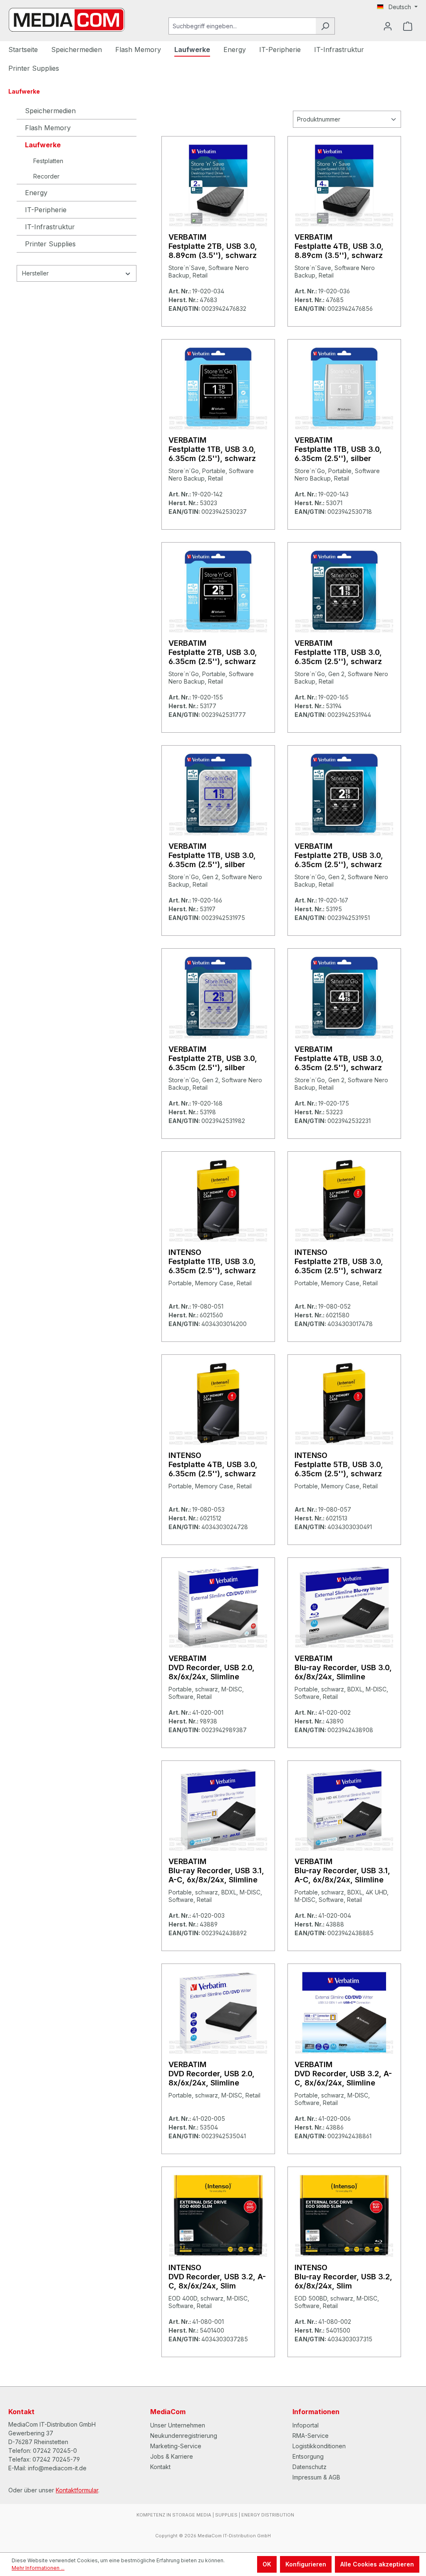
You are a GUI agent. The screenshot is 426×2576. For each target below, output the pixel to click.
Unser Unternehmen (178, 2425)
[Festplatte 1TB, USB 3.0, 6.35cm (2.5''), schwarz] (218, 388)
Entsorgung (308, 2456)
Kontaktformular (77, 2490)
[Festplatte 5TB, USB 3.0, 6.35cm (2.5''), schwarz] (344, 1403)
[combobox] (242, 26)
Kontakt (160, 2467)
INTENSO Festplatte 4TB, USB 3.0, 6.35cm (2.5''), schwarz (213, 1464)
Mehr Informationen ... (38, 2568)
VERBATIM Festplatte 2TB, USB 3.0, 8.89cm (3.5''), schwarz (213, 246)
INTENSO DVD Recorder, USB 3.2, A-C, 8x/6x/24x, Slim (217, 2277)
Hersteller (35, 273)
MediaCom (168, 2412)
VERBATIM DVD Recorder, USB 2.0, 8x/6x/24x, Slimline (212, 1667)
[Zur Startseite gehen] (67, 20)
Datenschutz (310, 2467)
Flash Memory (48, 128)
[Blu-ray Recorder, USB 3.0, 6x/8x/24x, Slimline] (344, 1606)
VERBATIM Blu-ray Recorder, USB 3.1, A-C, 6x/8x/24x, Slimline (216, 1871)
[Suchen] (325, 26)
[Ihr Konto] (388, 26)
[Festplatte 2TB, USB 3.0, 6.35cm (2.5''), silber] (218, 997)
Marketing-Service (176, 2446)
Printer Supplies (50, 244)
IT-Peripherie (46, 210)
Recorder (46, 176)
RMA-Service (311, 2436)
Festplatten (48, 161)
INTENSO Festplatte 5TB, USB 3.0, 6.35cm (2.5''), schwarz (339, 1464)
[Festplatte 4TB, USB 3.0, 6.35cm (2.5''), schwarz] (344, 997)
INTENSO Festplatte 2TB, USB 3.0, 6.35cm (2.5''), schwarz (339, 1261)
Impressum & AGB (316, 2477)
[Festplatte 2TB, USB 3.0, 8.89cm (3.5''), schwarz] (218, 185)
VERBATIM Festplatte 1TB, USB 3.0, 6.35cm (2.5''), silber (338, 449)
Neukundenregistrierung (184, 2436)
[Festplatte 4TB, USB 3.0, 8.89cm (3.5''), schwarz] (344, 185)
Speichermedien (50, 111)
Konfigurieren (306, 2564)
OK (267, 2564)
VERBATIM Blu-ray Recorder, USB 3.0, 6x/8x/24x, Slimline (343, 1667)
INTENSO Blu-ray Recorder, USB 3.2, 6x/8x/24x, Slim (343, 2277)
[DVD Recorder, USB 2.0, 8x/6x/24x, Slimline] (218, 1606)
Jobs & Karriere (172, 2456)
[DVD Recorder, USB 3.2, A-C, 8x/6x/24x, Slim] (218, 2215)
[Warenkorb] (408, 26)
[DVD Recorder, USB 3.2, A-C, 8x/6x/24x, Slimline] (344, 2012)
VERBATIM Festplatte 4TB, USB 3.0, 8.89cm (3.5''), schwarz (339, 246)
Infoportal (306, 2425)
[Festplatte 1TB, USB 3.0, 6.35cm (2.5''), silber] (344, 388)
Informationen (316, 2412)
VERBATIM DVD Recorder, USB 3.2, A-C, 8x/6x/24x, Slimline (343, 2074)
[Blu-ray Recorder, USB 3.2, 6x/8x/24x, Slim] (344, 2215)
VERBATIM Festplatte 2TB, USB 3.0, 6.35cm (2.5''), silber (213, 1058)
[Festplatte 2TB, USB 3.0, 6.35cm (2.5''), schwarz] (218, 591)
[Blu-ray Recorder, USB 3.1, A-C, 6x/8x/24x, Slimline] (218, 1809)
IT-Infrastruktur (50, 227)
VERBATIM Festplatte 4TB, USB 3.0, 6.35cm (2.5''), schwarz (339, 1058)
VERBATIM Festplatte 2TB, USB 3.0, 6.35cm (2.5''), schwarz (213, 652)
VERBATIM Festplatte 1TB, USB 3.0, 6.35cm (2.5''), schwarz (212, 449)
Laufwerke (43, 145)
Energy (36, 193)
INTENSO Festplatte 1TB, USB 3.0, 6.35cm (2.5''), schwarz (212, 1261)
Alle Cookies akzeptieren (377, 2564)
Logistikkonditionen (319, 2446)
